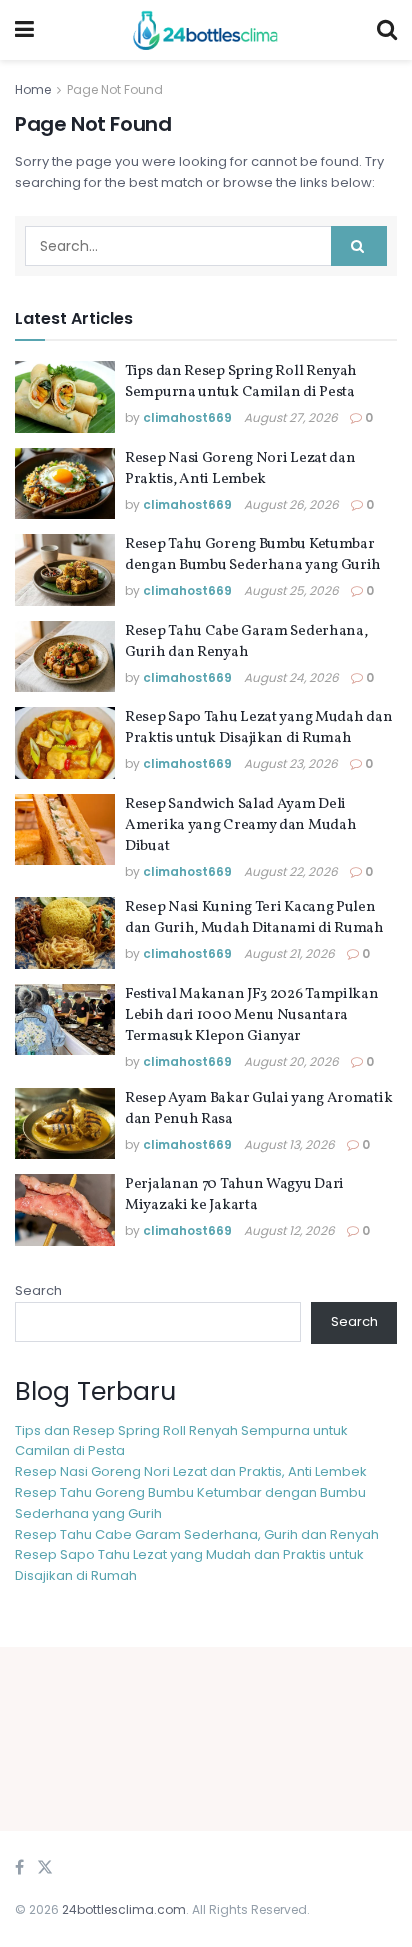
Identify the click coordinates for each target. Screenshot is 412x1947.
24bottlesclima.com (124, 1909)
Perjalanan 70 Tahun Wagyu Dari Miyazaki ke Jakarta (234, 1195)
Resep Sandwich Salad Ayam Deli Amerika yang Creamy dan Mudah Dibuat (240, 825)
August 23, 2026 (291, 763)
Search (38, 1290)
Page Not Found (115, 89)
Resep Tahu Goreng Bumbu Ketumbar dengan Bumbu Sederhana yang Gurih (253, 555)
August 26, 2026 (291, 504)
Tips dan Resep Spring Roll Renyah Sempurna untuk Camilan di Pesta (241, 382)
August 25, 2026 (291, 590)
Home (33, 89)
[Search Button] (359, 246)
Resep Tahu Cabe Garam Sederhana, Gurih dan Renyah (246, 642)
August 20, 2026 (291, 1061)
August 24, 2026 (291, 677)
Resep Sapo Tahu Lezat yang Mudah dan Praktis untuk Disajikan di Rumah (258, 728)
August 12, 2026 (289, 1230)
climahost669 (187, 417)
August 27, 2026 (291, 417)
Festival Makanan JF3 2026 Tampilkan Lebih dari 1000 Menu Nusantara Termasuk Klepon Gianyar (252, 1015)
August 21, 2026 (289, 953)
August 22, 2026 (291, 871)
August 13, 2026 (289, 1144)
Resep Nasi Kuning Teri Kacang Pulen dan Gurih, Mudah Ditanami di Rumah (254, 918)
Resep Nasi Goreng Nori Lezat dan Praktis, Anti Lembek (240, 469)
